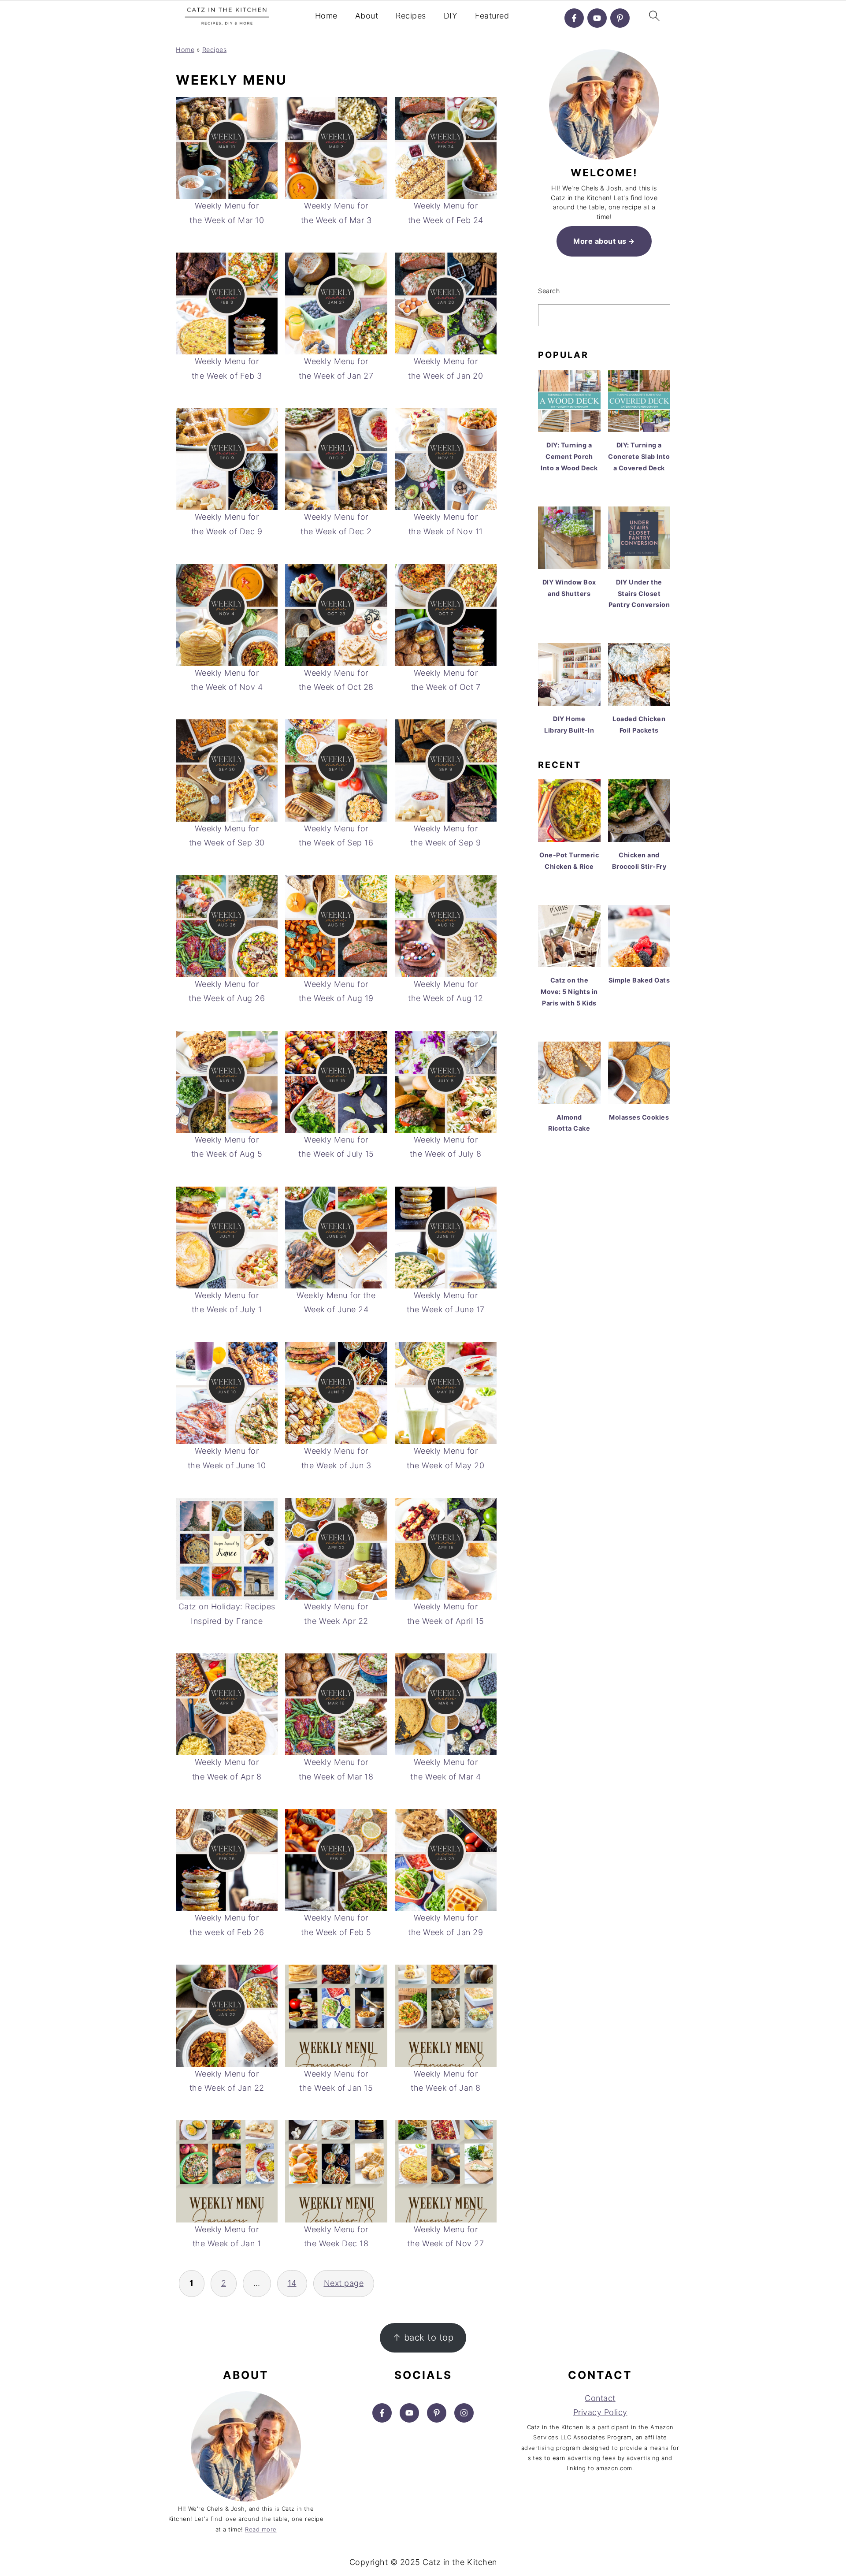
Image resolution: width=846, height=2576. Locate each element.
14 (292, 2283)
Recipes (411, 16)
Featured (492, 16)
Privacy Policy (600, 2412)
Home (326, 16)
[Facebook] (574, 18)
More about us (600, 241)
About (367, 16)
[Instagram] (464, 2413)
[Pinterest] (620, 18)
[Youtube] (597, 18)
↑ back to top (423, 2337)
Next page (344, 2283)
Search (549, 291)
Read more (261, 2529)
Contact (600, 2398)
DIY (451, 16)
